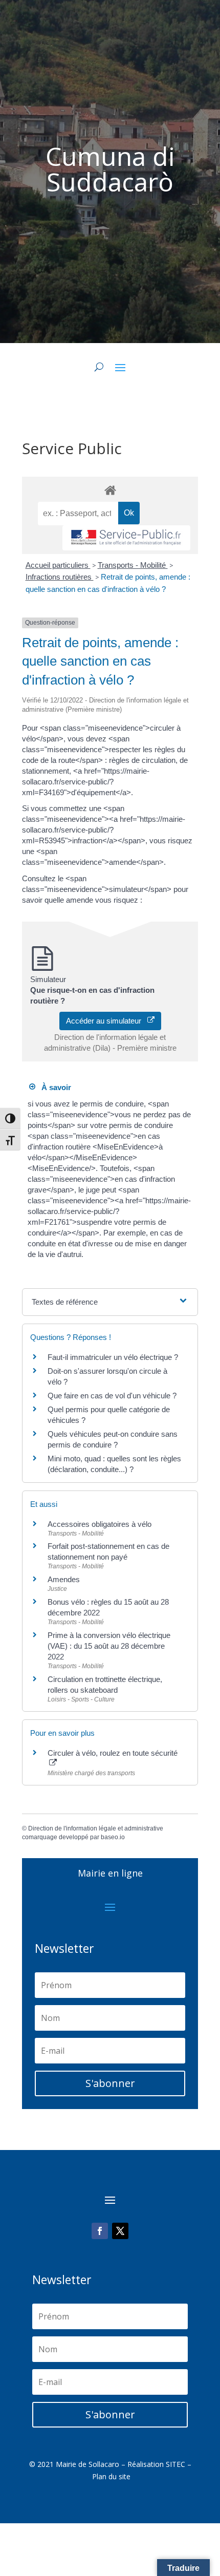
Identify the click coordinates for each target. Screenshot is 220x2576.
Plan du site (111, 2476)
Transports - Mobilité (133, 565)
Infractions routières (60, 577)
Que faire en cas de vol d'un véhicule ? (112, 1396)
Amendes (64, 1579)
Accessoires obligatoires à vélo (100, 1524)
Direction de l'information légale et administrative (96, 1828)
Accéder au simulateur (107, 1021)
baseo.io (113, 1837)
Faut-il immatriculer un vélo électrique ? (113, 1357)
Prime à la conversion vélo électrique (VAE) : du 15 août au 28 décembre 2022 (109, 1646)
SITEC (175, 2464)
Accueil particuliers (58, 565)
